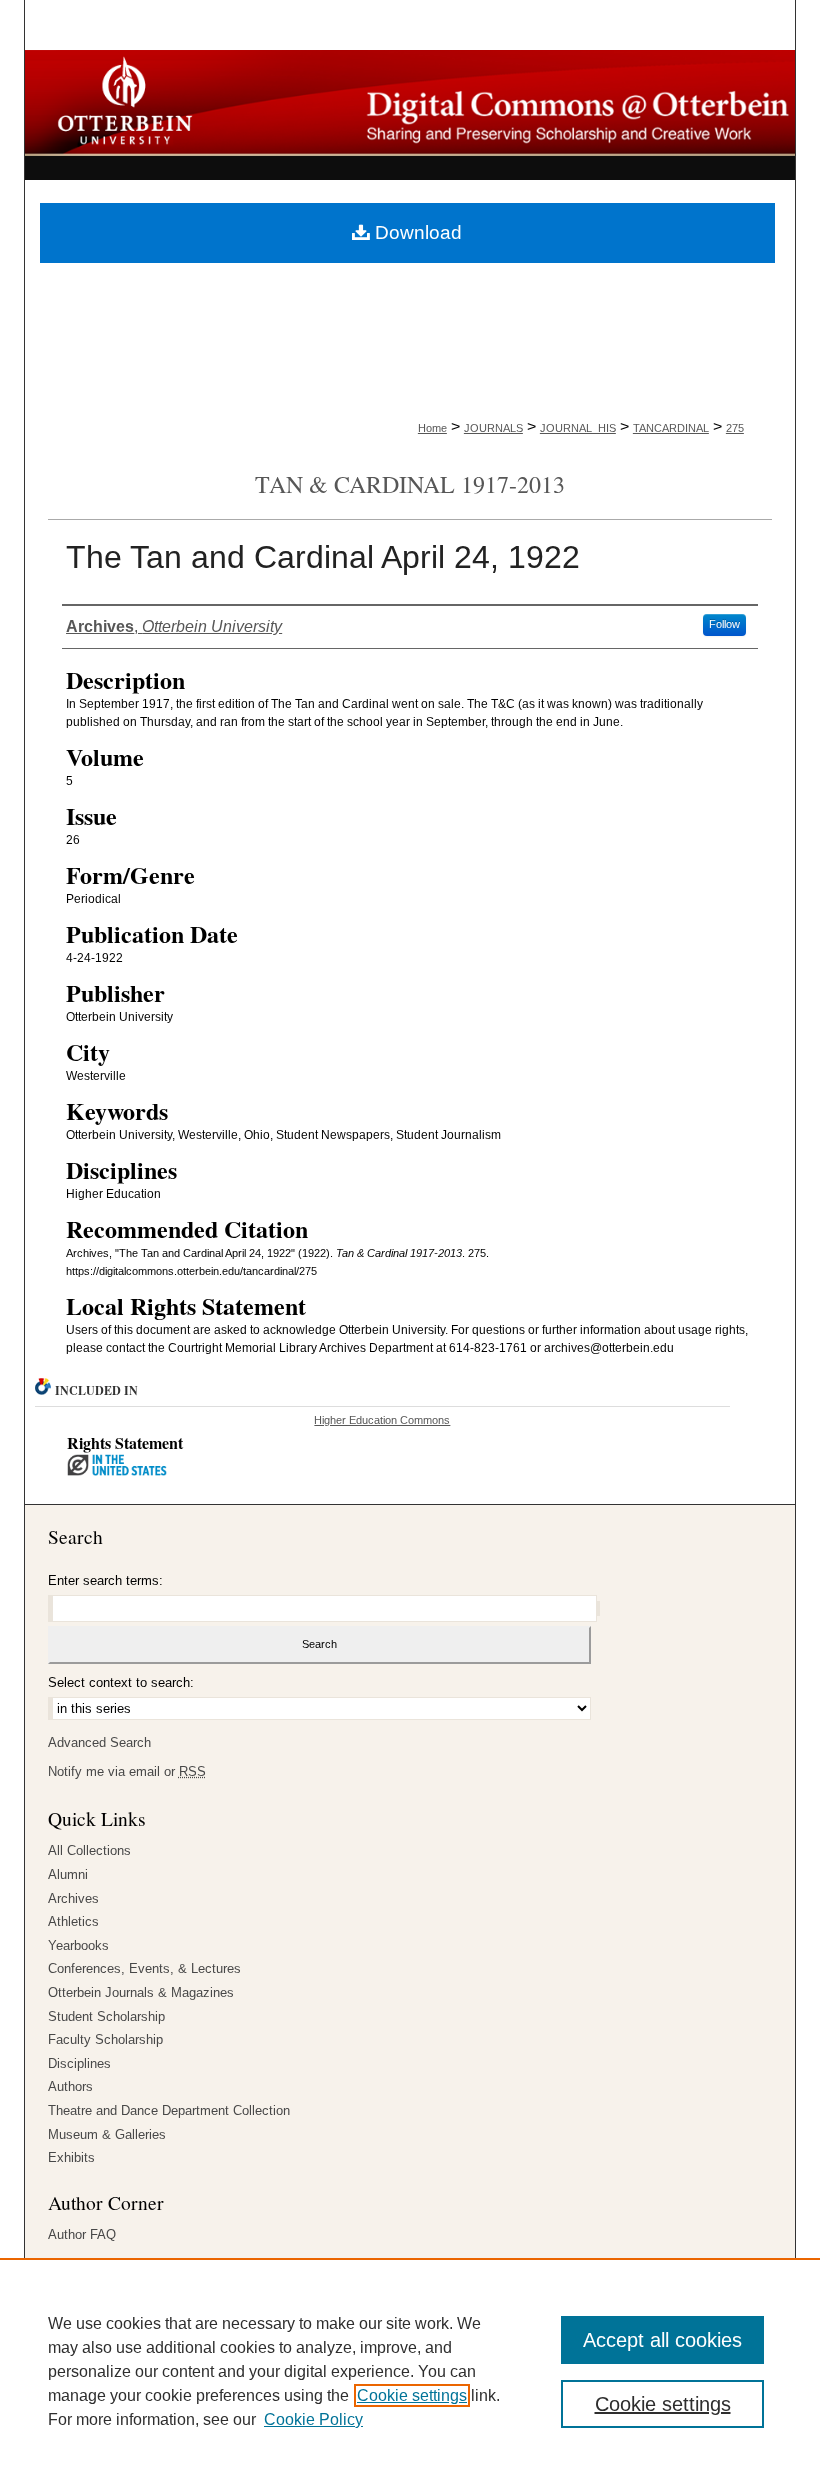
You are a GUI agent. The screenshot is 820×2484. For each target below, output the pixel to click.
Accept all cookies (662, 2340)
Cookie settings (412, 2395)
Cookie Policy (313, 2419)
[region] (410, 2371)
